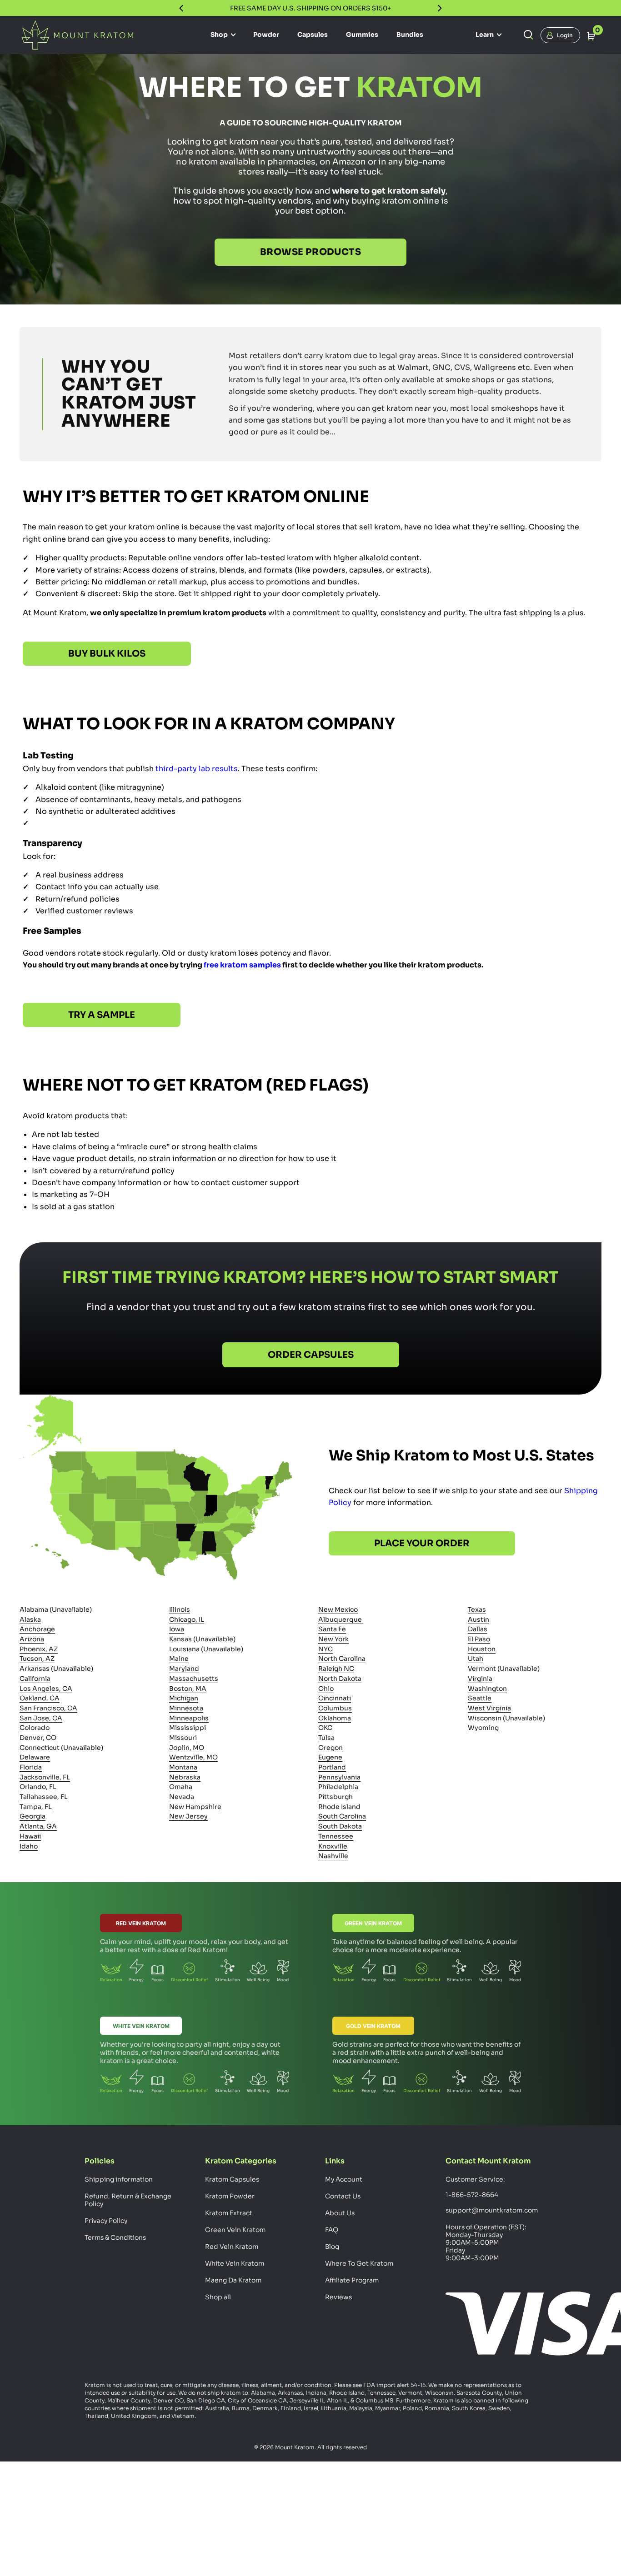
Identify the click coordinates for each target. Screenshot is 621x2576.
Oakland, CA (40, 1698)
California (35, 1679)
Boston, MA (188, 1689)
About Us (340, 2213)
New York (333, 1639)
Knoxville (333, 1846)
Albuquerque (341, 1619)
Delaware (35, 1757)
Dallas (478, 1629)
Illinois (180, 1609)
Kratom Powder (230, 2196)
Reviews (338, 2297)
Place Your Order (422, 1544)
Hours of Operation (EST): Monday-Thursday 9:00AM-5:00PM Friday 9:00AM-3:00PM (486, 2242)
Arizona (32, 1639)
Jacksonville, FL (45, 1777)
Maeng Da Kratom (233, 2280)
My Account (344, 2179)
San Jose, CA (41, 1718)
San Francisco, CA (48, 1708)
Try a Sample (102, 1015)
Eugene (330, 1757)
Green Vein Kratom (373, 1923)
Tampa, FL (36, 1807)
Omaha (181, 1787)
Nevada (182, 1797)
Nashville (333, 1856)
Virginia (480, 1679)
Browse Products (310, 252)
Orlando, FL (38, 1787)
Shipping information (119, 2179)
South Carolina (342, 1817)
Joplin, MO (187, 1748)
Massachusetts (194, 1679)
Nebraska (185, 1777)
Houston (482, 1649)
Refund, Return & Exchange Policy (128, 2200)
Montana (183, 1767)
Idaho (29, 1846)
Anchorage (37, 1629)
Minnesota (186, 1708)
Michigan (184, 1698)
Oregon (331, 1748)
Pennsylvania (339, 1777)
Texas (477, 1609)
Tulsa (326, 1738)
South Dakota (340, 1826)
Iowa (177, 1629)
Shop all (218, 2297)
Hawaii (30, 1836)
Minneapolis (189, 1718)
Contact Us (343, 2196)
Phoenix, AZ (39, 1649)
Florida (31, 1767)
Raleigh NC (336, 1669)
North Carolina (342, 1659)
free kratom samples (242, 965)
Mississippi (188, 1728)
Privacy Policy (106, 2221)
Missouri (183, 1738)
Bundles (410, 35)
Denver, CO (38, 1738)
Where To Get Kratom (359, 2263)
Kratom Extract (229, 2213)
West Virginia (489, 1708)
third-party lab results (197, 769)
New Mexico (338, 1609)
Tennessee (336, 1836)
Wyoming (483, 1728)
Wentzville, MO (193, 1757)
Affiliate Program (352, 2280)
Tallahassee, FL (44, 1797)
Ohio (326, 1689)
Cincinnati (335, 1698)
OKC (325, 1728)
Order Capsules (311, 1355)
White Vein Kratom (141, 2026)
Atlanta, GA (38, 1826)
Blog (332, 2247)
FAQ (332, 2230)
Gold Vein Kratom (373, 2026)
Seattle (480, 1698)
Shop (220, 35)
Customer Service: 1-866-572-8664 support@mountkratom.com (491, 2195)
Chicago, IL (187, 1619)
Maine (179, 1659)
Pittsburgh (336, 1797)
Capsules (313, 35)
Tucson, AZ (37, 1659)
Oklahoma (335, 1718)
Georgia (33, 1817)
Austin (478, 1619)
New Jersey (188, 1817)
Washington (487, 1689)
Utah (476, 1659)
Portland (332, 1767)
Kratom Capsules (232, 2179)
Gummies (362, 35)
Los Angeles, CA (46, 1689)
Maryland (184, 1669)
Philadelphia (338, 1787)
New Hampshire (195, 1807)
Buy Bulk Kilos (107, 654)
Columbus (335, 1708)
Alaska (30, 1619)
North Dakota (340, 1679)
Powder (266, 35)
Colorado (35, 1728)
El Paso (479, 1639)
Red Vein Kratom (141, 1923)
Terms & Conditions (115, 2237)
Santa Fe (332, 1629)
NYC (326, 1649)
